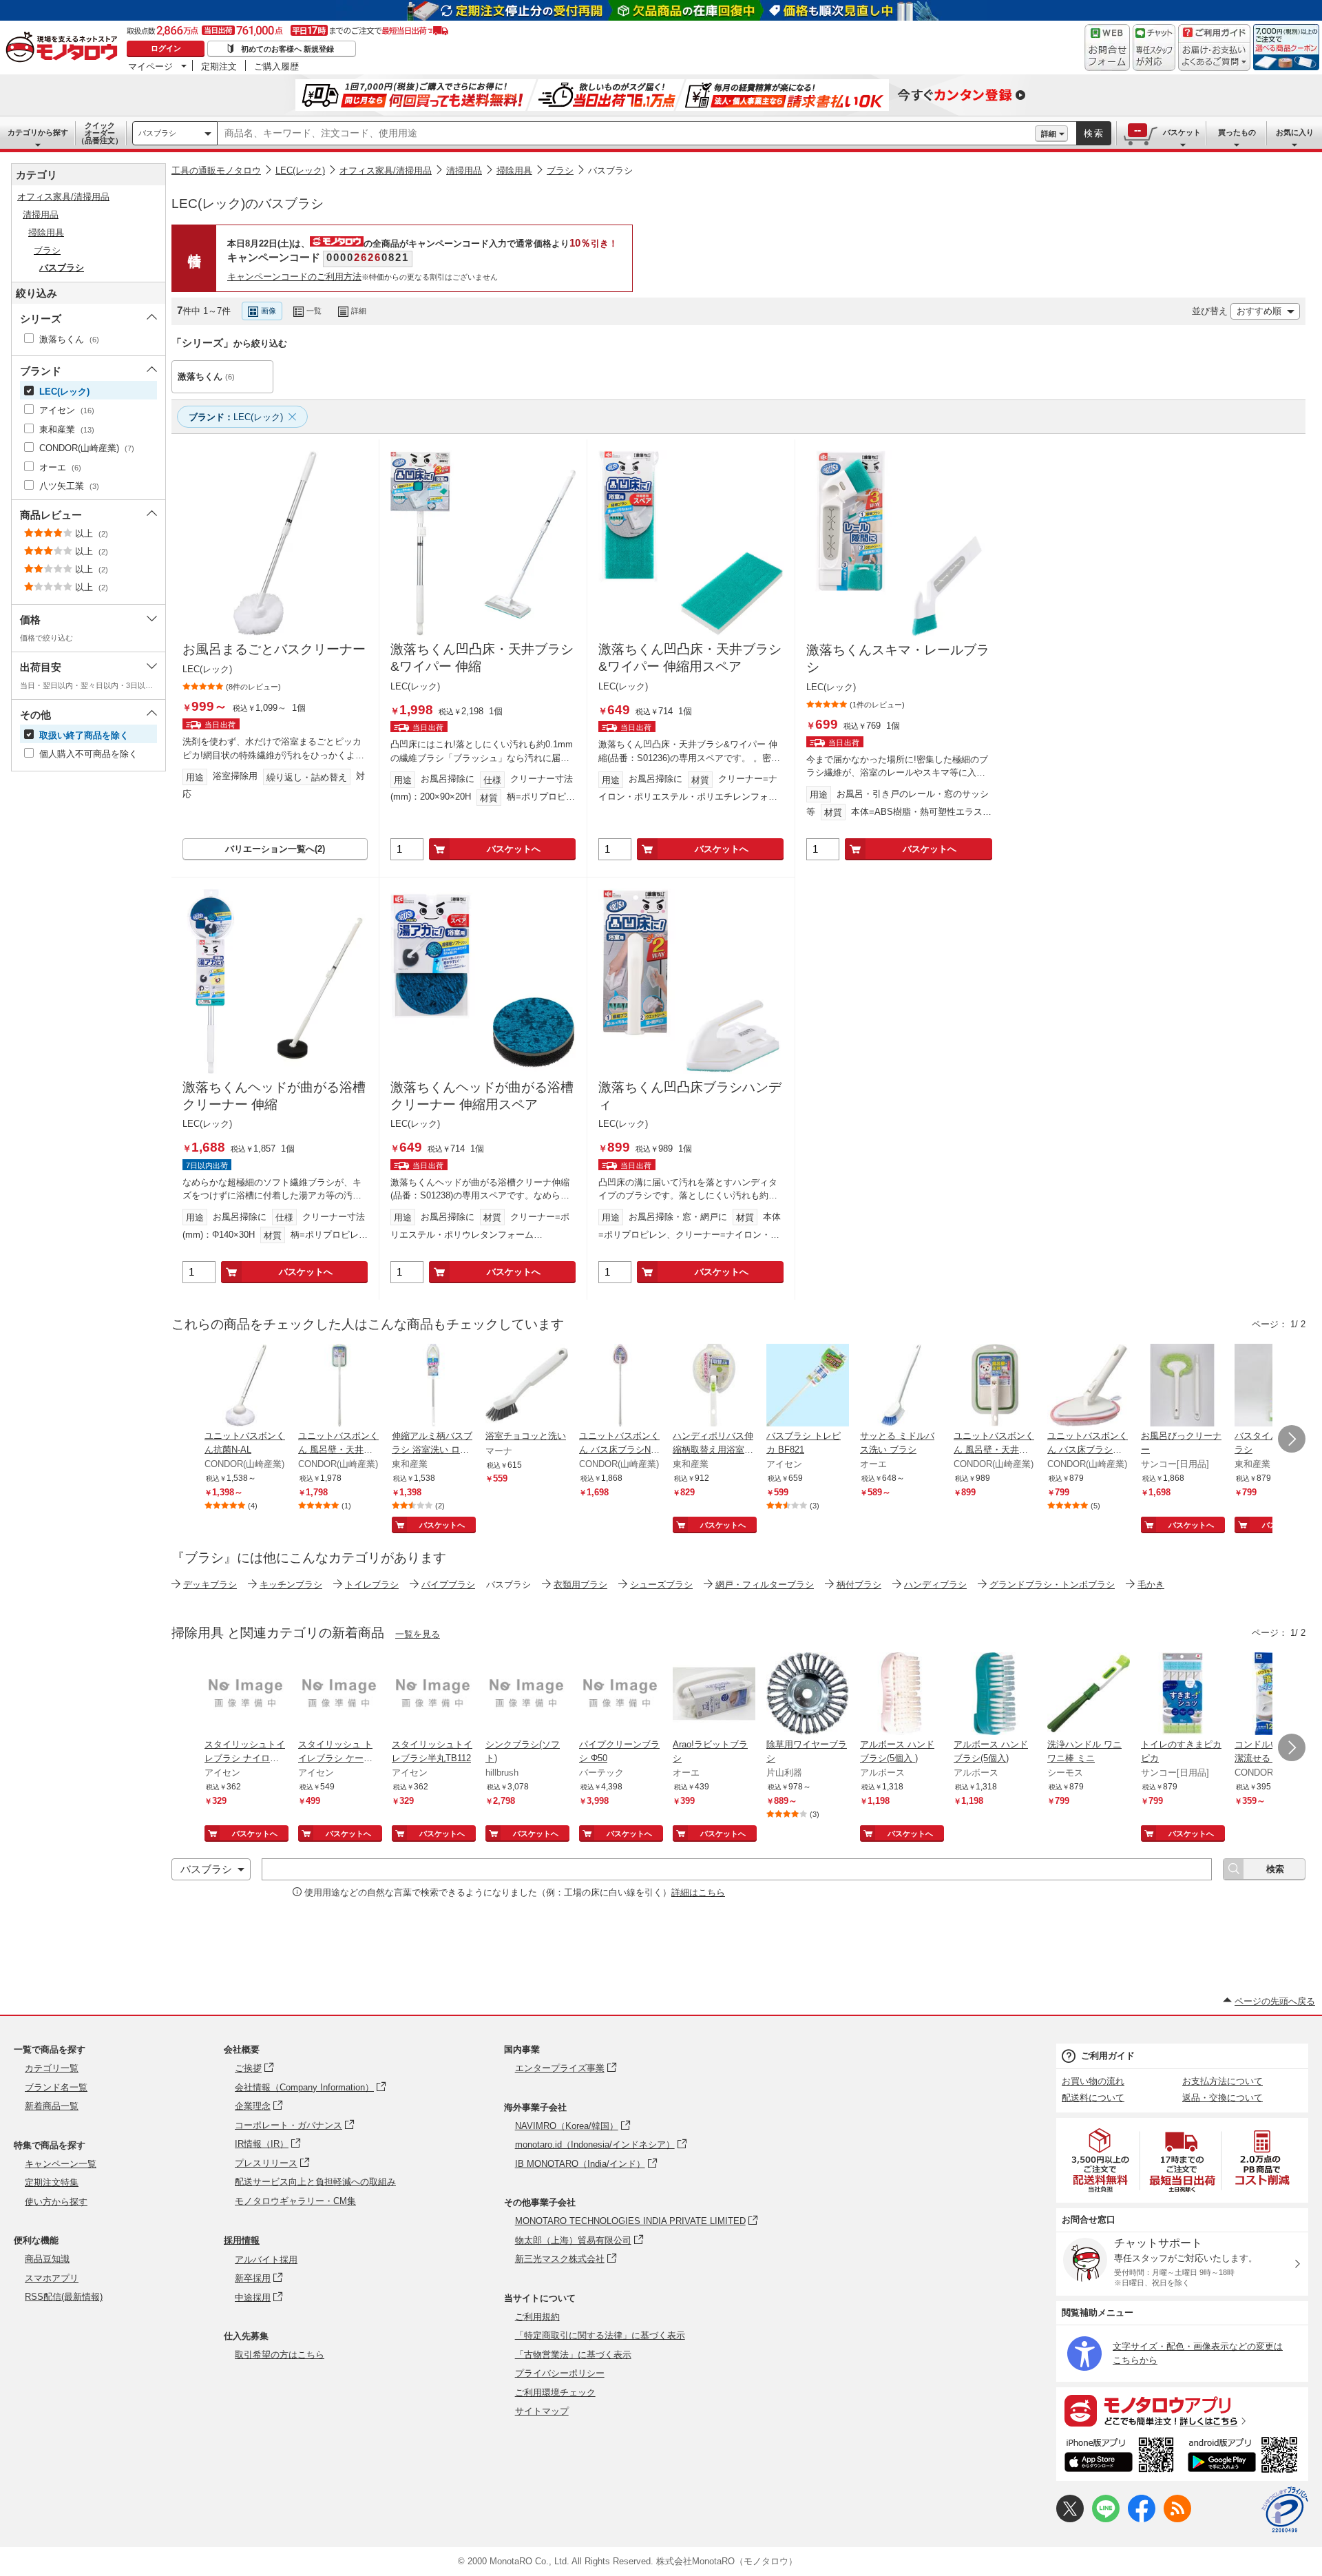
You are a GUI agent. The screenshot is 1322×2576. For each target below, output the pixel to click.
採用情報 (242, 2240)
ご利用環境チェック (555, 2392)
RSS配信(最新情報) (64, 2297)
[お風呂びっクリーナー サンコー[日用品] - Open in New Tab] (1182, 1386)
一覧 (314, 311)
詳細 (1049, 134)
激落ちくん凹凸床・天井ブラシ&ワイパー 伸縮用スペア (690, 658)
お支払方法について (1223, 2081)
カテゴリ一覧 (52, 2068)
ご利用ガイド (1108, 2056)
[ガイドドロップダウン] (1214, 57)
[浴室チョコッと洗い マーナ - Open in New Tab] (527, 1386)
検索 (1094, 133)
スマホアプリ (52, 2278)
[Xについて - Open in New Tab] (1070, 2519)
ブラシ (560, 170)
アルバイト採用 (266, 2260)
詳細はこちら (698, 1892)
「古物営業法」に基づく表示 (573, 2355)
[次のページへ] (1292, 1439)
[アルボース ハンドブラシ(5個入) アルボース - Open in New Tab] (995, 1695)
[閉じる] (539, 300)
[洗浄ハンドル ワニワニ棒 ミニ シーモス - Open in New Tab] (1089, 1695)
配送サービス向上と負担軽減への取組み (315, 2182)
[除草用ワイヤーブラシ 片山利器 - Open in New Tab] (808, 1695)
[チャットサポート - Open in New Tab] (1154, 48)
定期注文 (219, 66)
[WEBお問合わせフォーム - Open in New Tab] (1107, 48)
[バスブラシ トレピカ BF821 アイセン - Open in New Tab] (808, 1386)
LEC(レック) (300, 170)
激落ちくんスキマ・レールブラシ (898, 658)
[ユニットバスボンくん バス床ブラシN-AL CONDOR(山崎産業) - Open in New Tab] (620, 1386)
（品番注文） (100, 133)
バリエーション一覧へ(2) (275, 849)
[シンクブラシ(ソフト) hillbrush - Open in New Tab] (527, 1695)
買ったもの (1237, 132)
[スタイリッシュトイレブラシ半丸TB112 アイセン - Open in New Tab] (433, 1695)
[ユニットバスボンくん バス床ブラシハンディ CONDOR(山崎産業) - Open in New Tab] (1089, 1386)
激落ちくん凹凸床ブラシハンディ (690, 1096)
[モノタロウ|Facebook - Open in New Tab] (1142, 2519)
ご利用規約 (537, 2317)
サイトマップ (542, 2411)
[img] (65, 48)
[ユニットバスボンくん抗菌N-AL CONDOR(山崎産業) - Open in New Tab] (246, 1386)
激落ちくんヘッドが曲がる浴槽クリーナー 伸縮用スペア (482, 1096)
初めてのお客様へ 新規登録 (287, 49)
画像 (269, 311)
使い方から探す (56, 2202)
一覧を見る (418, 1634)
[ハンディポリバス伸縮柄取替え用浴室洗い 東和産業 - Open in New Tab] (714, 1386)
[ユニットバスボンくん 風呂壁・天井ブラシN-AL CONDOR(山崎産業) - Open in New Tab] (339, 1386)
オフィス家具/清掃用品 (386, 170)
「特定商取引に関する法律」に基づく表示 (600, 2335)
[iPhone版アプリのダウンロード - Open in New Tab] (1119, 2457)
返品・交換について (1223, 2098)
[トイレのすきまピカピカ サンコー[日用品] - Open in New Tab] (1182, 1695)
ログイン (166, 48)
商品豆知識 (47, 2259)
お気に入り (1295, 132)
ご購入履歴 (276, 66)
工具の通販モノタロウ (216, 170)
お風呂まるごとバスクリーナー (274, 649)
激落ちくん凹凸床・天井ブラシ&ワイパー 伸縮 (482, 658)
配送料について (1093, 2098)
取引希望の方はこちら (280, 2355)
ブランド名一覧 (56, 2087)
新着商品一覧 (52, 2106)
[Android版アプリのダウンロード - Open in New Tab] (1245, 2457)
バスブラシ (157, 133)
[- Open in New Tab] (1101, 2160)
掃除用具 (514, 170)
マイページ (150, 66)
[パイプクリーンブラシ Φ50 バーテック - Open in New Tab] (620, 1695)
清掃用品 (464, 170)
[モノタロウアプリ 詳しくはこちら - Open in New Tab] (1182, 2410)
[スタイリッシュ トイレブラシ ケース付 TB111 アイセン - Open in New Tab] (339, 1695)
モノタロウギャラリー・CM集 (295, 2201)
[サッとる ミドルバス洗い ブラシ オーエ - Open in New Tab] (901, 1386)
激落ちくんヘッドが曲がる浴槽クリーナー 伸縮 (274, 1096)
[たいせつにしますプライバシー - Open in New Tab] (1285, 2510)
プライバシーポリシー (560, 2373)
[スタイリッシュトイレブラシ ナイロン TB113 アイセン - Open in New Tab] (246, 1695)
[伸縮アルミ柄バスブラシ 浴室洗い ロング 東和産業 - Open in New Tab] (433, 1386)
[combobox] (626, 134)
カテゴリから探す (38, 132)
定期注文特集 (52, 2182)
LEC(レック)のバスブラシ (248, 204)
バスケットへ (514, 849)
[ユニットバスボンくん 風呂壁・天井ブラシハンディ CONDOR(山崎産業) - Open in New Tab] (995, 1386)
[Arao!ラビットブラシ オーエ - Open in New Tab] (714, 1695)
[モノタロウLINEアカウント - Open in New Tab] (1106, 2519)
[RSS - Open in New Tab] (1177, 2519)
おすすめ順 (1259, 311)
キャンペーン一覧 (61, 2164)
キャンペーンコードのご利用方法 (294, 277)
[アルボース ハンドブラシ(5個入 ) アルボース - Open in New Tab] (901, 1695)
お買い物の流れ (1093, 2081)
